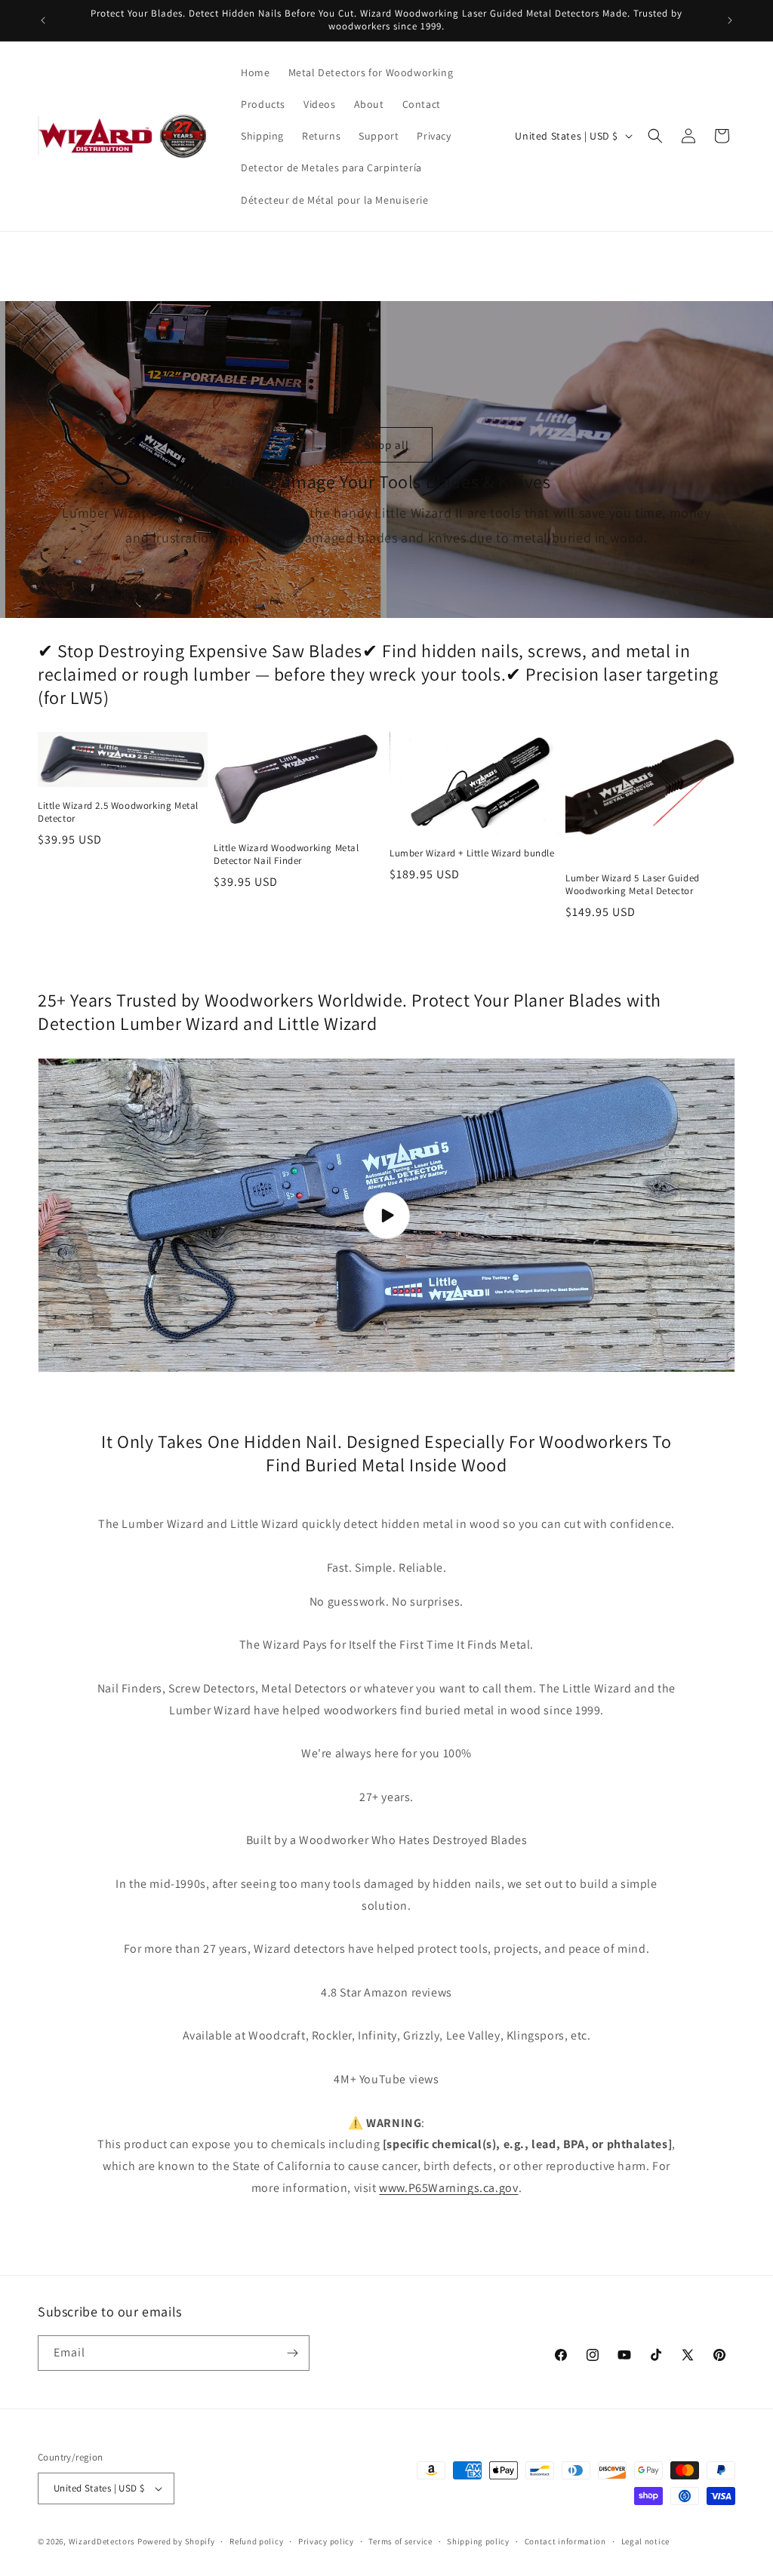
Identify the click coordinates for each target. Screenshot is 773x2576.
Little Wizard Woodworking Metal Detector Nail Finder (286, 855)
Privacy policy (326, 2541)
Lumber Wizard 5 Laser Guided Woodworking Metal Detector (633, 885)
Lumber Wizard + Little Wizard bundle (472, 853)
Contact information (565, 2541)
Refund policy (256, 2541)
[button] (655, 136)
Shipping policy (478, 2541)
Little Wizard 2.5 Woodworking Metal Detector (118, 812)
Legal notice (645, 2541)
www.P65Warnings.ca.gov (448, 2188)
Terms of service (400, 2541)
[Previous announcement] (43, 20)
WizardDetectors (102, 2541)
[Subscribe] (292, 2353)
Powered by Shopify (176, 2541)
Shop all (387, 444)
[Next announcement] (730, 20)
